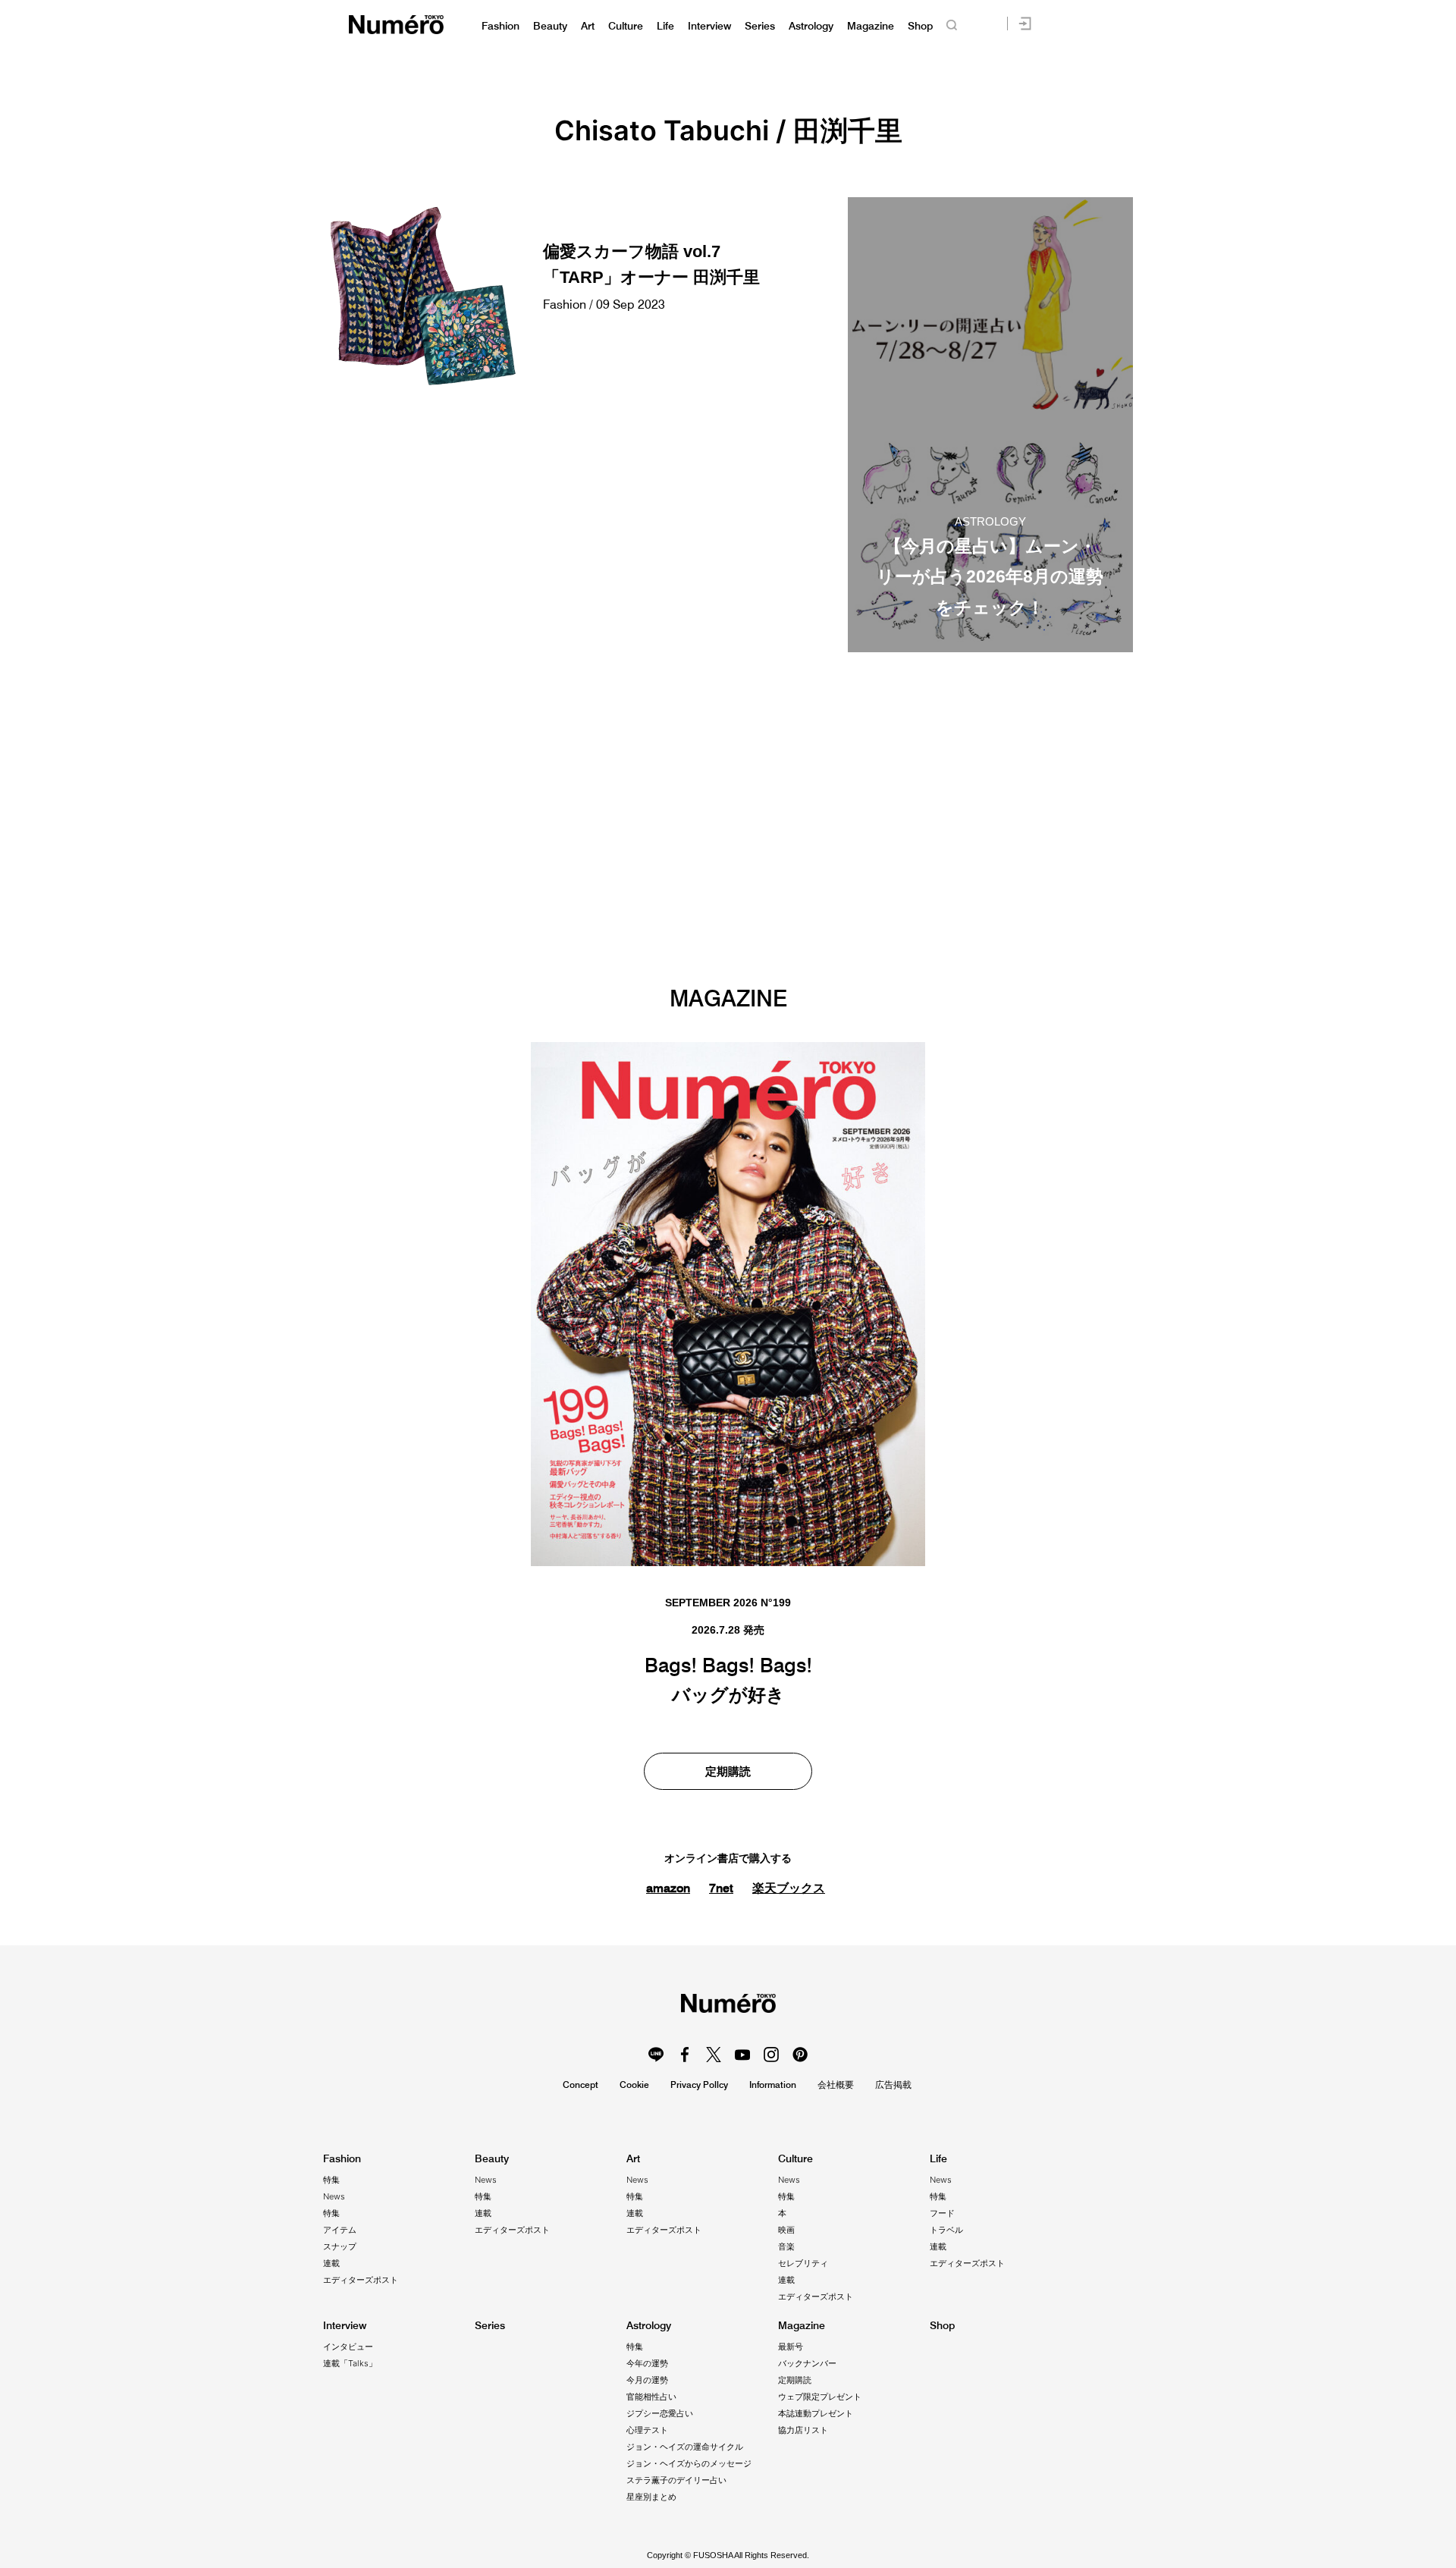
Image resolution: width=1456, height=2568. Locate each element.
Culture (626, 26)
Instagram (771, 2055)
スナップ (340, 2246)
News (334, 2196)
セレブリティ (803, 2263)
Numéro (396, 25)
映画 (786, 2230)
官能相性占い (651, 2397)
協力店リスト (803, 2430)
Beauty (550, 26)
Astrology (811, 26)
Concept (581, 2085)
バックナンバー (807, 2363)
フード (942, 2213)
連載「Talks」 (350, 2363)
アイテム (340, 2230)
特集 (331, 2180)
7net (721, 1888)
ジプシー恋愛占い (660, 2413)
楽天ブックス (789, 1888)
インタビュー (348, 2347)
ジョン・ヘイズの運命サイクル (685, 2447)
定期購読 (728, 1771)
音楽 (786, 2246)
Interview (709, 26)
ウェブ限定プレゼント (820, 2397)
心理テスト (647, 2430)
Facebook (685, 2055)
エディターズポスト (361, 2280)
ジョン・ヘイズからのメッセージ (689, 2463)
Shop (920, 26)
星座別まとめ (651, 2497)
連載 (331, 2263)
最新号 (791, 2347)
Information (773, 2085)
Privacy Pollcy (699, 2085)
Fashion (500, 26)
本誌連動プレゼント (816, 2413)
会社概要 (836, 2085)
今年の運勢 (647, 2363)
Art (588, 26)
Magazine (871, 26)
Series (760, 26)
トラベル (946, 2230)
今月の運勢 (647, 2380)
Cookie (634, 2085)
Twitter (714, 2055)
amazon (668, 1888)
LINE (656, 2055)
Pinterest (800, 2055)
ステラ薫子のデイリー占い (676, 2480)
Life (665, 26)
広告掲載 (893, 2085)
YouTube (742, 2055)
